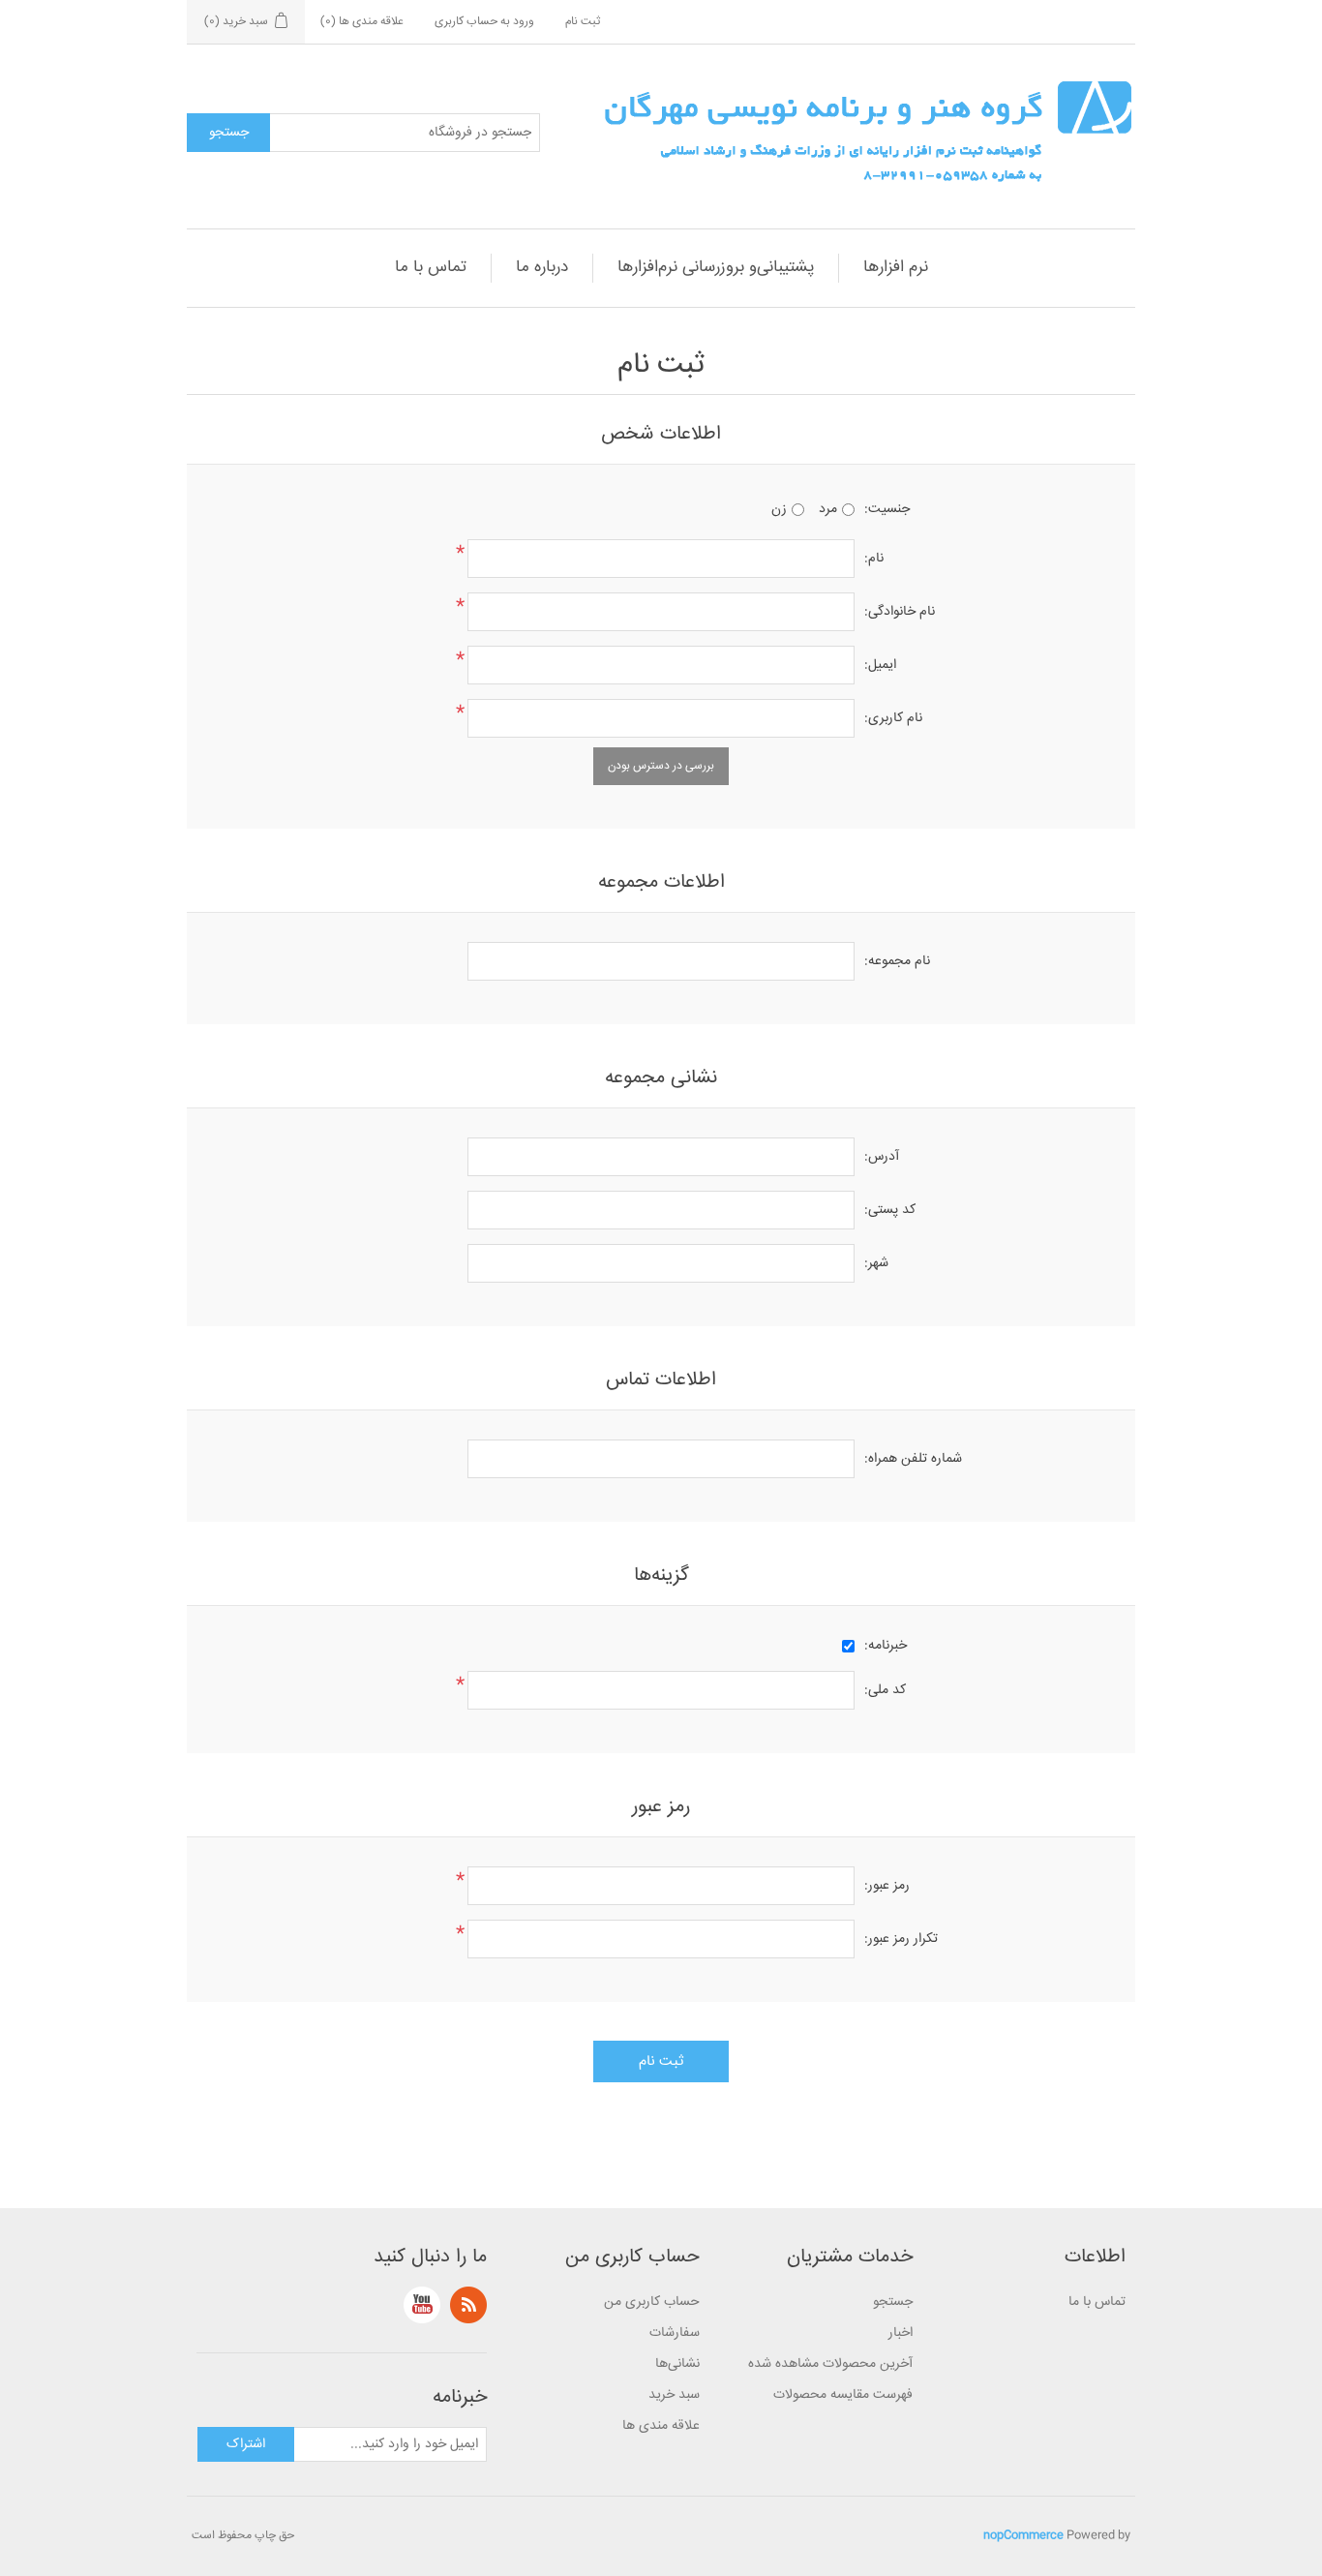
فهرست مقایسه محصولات (843, 2395)
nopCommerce (1023, 2536)
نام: (874, 559)
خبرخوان (468, 2305)
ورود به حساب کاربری (484, 22)
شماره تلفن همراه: (913, 1459)
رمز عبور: (887, 1886)
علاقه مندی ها (661, 2426)
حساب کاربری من (652, 2302)
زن (779, 509)
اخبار (901, 2333)
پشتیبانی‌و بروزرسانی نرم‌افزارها (716, 268)
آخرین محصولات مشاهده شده (830, 2364)
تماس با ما (431, 268)
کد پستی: (890, 1210)
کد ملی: (885, 1690)
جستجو (893, 2302)
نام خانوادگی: (900, 612)
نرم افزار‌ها (896, 268)
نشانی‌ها (677, 2364)
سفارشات (675, 2333)
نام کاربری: (893, 718)
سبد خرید (674, 2395)
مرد (828, 509)
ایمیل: (880, 665)
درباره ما (542, 268)
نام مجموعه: (897, 961)
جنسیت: (887, 509)
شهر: (876, 1263)
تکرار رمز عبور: (901, 1939)
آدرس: (882, 1157)
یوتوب (422, 2305)
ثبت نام (583, 22)
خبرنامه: (886, 1646)
